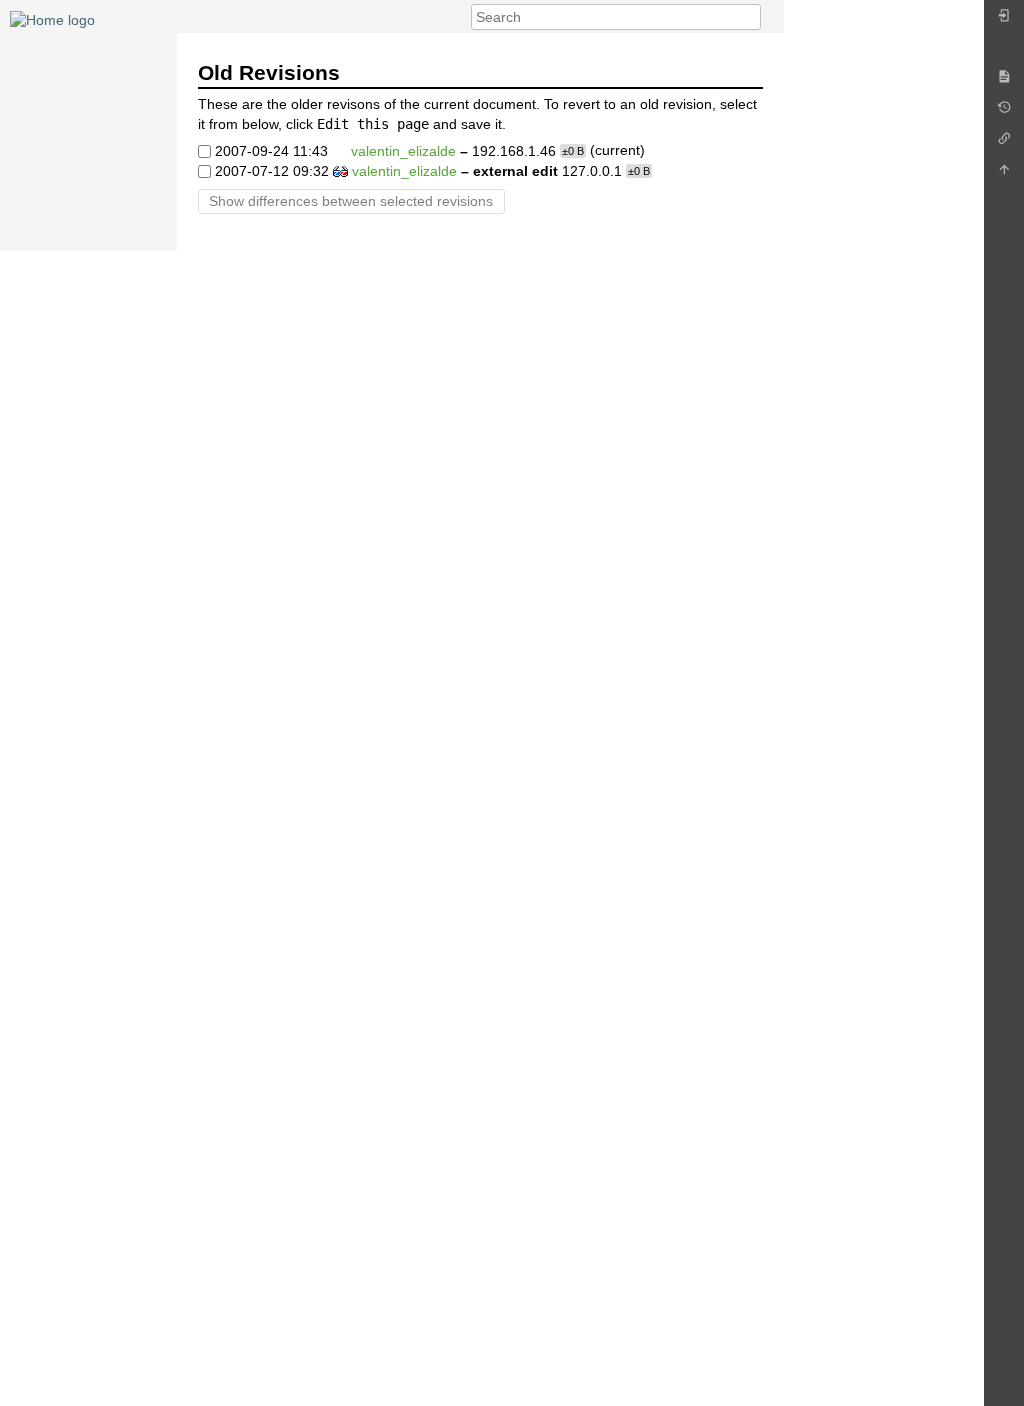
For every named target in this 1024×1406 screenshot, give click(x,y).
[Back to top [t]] (1004, 174)
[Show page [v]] (1004, 81)
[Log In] (1004, 20)
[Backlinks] (1004, 143)
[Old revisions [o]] (1004, 112)
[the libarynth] (52, 19)
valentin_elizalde (403, 151)
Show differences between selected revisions (351, 201)
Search (750, 17)
